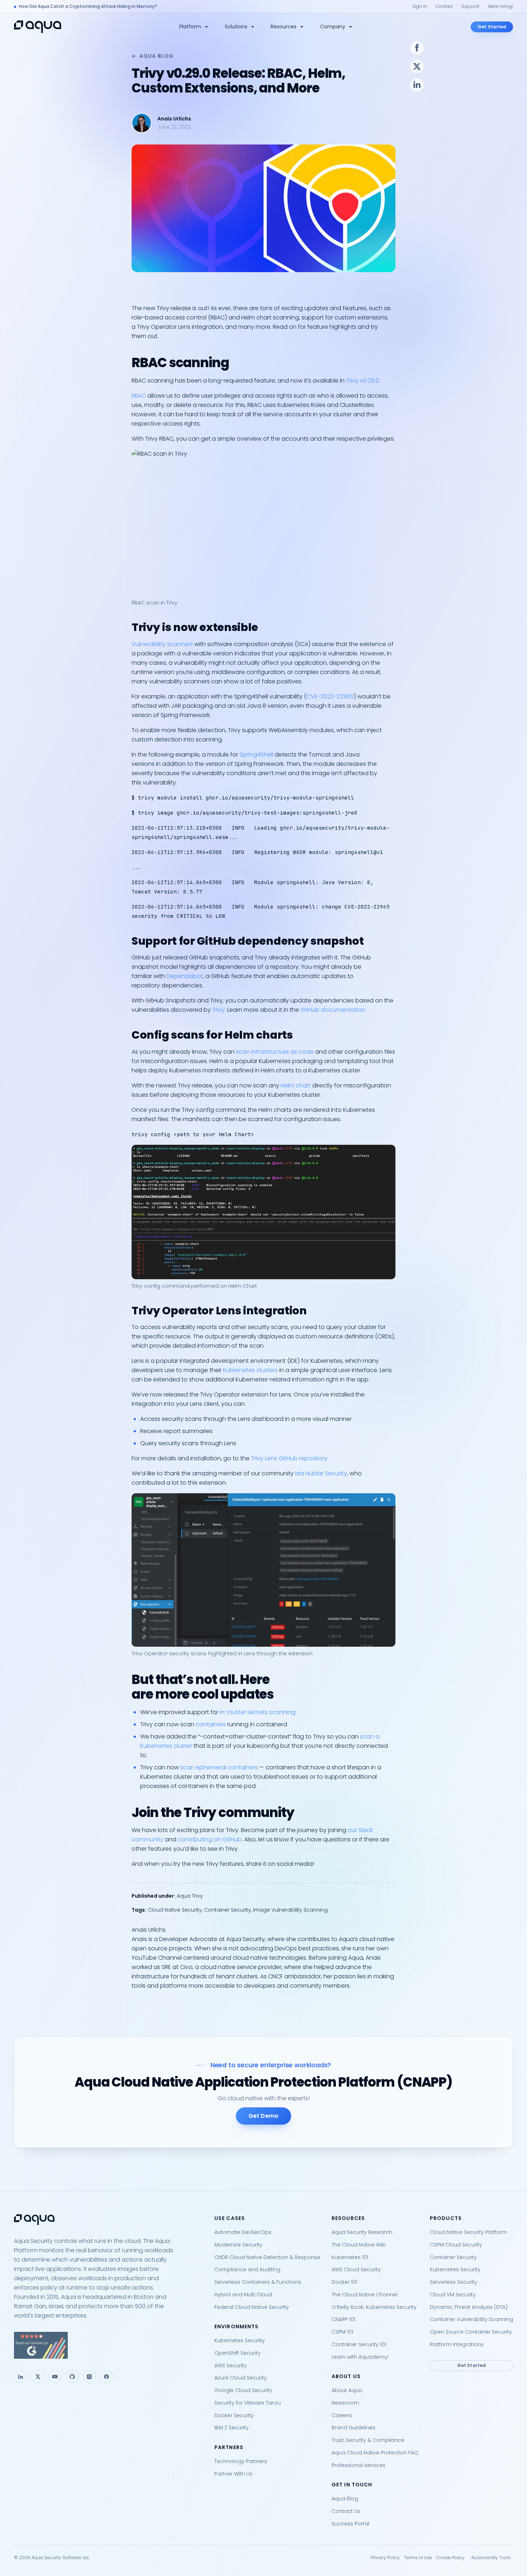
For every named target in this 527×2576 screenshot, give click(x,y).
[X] (38, 2377)
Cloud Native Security (175, 1910)
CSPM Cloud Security (456, 2245)
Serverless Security (454, 2282)
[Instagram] (89, 2377)
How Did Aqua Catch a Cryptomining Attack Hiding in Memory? (88, 6)
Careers (342, 2415)
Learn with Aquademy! (360, 2357)
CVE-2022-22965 (330, 696)
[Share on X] (417, 66)
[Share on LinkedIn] (417, 85)
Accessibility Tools (491, 2558)
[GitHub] (72, 2377)
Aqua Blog (156, 56)
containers (211, 1724)
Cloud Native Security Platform (468, 2232)
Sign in (420, 6)
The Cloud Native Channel (365, 2295)
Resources (284, 27)
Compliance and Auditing (247, 2269)
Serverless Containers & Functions (258, 2282)
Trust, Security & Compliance (368, 2440)
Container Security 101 (359, 2344)
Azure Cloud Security (241, 2378)
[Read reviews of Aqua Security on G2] (108, 2345)
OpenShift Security (238, 2353)
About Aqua (347, 2390)
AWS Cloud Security (356, 2269)
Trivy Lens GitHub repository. (290, 1458)
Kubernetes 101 (350, 2257)
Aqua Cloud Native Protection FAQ (375, 2453)
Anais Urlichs (174, 119)
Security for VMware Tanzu (248, 2403)
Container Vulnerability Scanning (471, 2319)
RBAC (139, 396)
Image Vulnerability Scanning (290, 1910)
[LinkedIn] (20, 2377)
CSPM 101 (342, 2332)
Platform (190, 27)
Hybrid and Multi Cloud (243, 2295)
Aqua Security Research (362, 2232)
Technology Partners (241, 2461)
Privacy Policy (385, 2558)
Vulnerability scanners (162, 644)
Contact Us (346, 2511)
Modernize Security (238, 2245)
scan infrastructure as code (275, 1052)
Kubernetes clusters (250, 1370)
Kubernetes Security (240, 2340)
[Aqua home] (38, 27)
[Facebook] (106, 2377)
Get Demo (263, 2116)
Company (333, 27)
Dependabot (185, 976)
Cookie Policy (450, 2558)
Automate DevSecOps (243, 2232)
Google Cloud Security (243, 2390)
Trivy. (219, 1010)
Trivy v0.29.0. (363, 381)
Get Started (492, 27)
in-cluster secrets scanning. (258, 1712)
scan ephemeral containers (219, 1767)
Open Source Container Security (471, 2332)
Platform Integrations (457, 2344)
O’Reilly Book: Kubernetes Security (374, 2307)
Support (470, 6)
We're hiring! (500, 6)
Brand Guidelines (353, 2428)
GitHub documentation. (333, 1010)
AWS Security (231, 2366)
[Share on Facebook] (417, 48)
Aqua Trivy (190, 1896)
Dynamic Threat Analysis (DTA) (469, 2307)
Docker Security (234, 2415)
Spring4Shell (256, 755)
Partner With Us (233, 2474)
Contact (444, 6)
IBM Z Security (232, 2428)
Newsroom (345, 2403)
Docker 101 (344, 2282)
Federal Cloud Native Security (252, 2307)
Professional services (359, 2465)
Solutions (236, 27)
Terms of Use (418, 2558)
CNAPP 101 (343, 2319)
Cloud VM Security (453, 2295)
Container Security (227, 1910)
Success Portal (350, 2524)
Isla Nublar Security (321, 1473)
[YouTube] (55, 2377)
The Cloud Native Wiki (359, 2245)
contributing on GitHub (210, 1839)
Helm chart (296, 1085)
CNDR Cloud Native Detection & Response (267, 2257)
